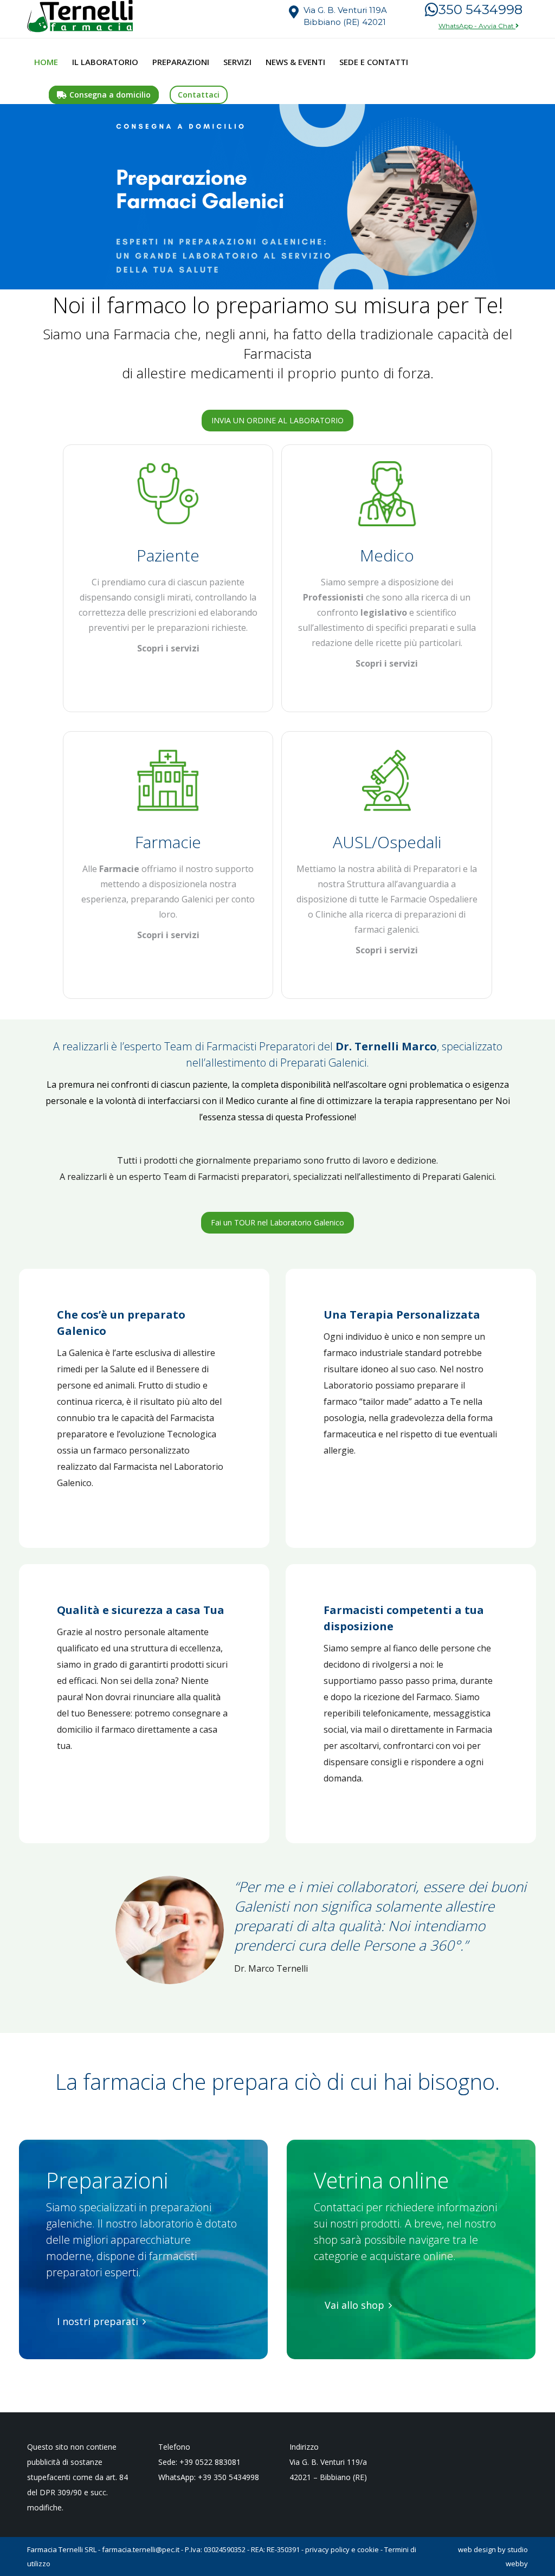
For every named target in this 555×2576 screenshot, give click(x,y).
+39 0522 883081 (210, 2462)
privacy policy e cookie (342, 2549)
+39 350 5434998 (228, 2477)
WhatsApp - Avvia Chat (477, 26)
